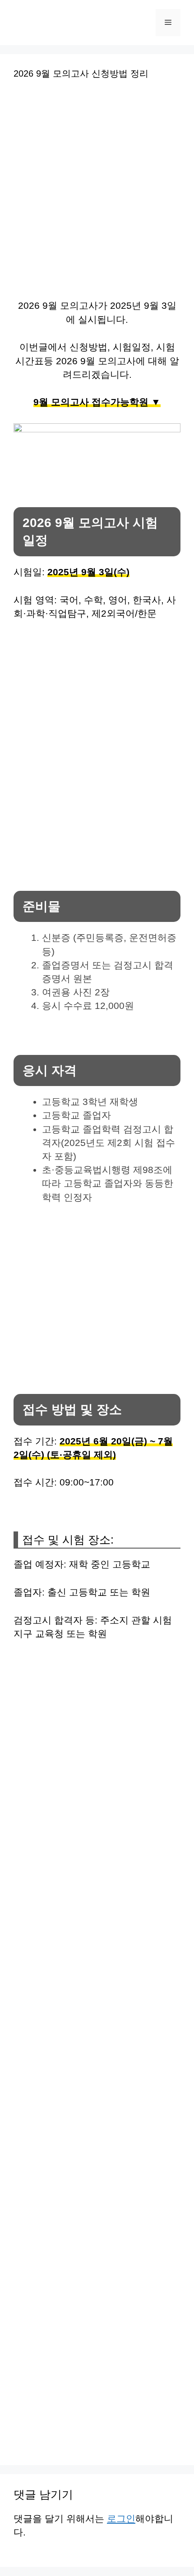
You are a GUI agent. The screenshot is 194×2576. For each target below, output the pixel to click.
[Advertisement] (97, 195)
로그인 (121, 2519)
